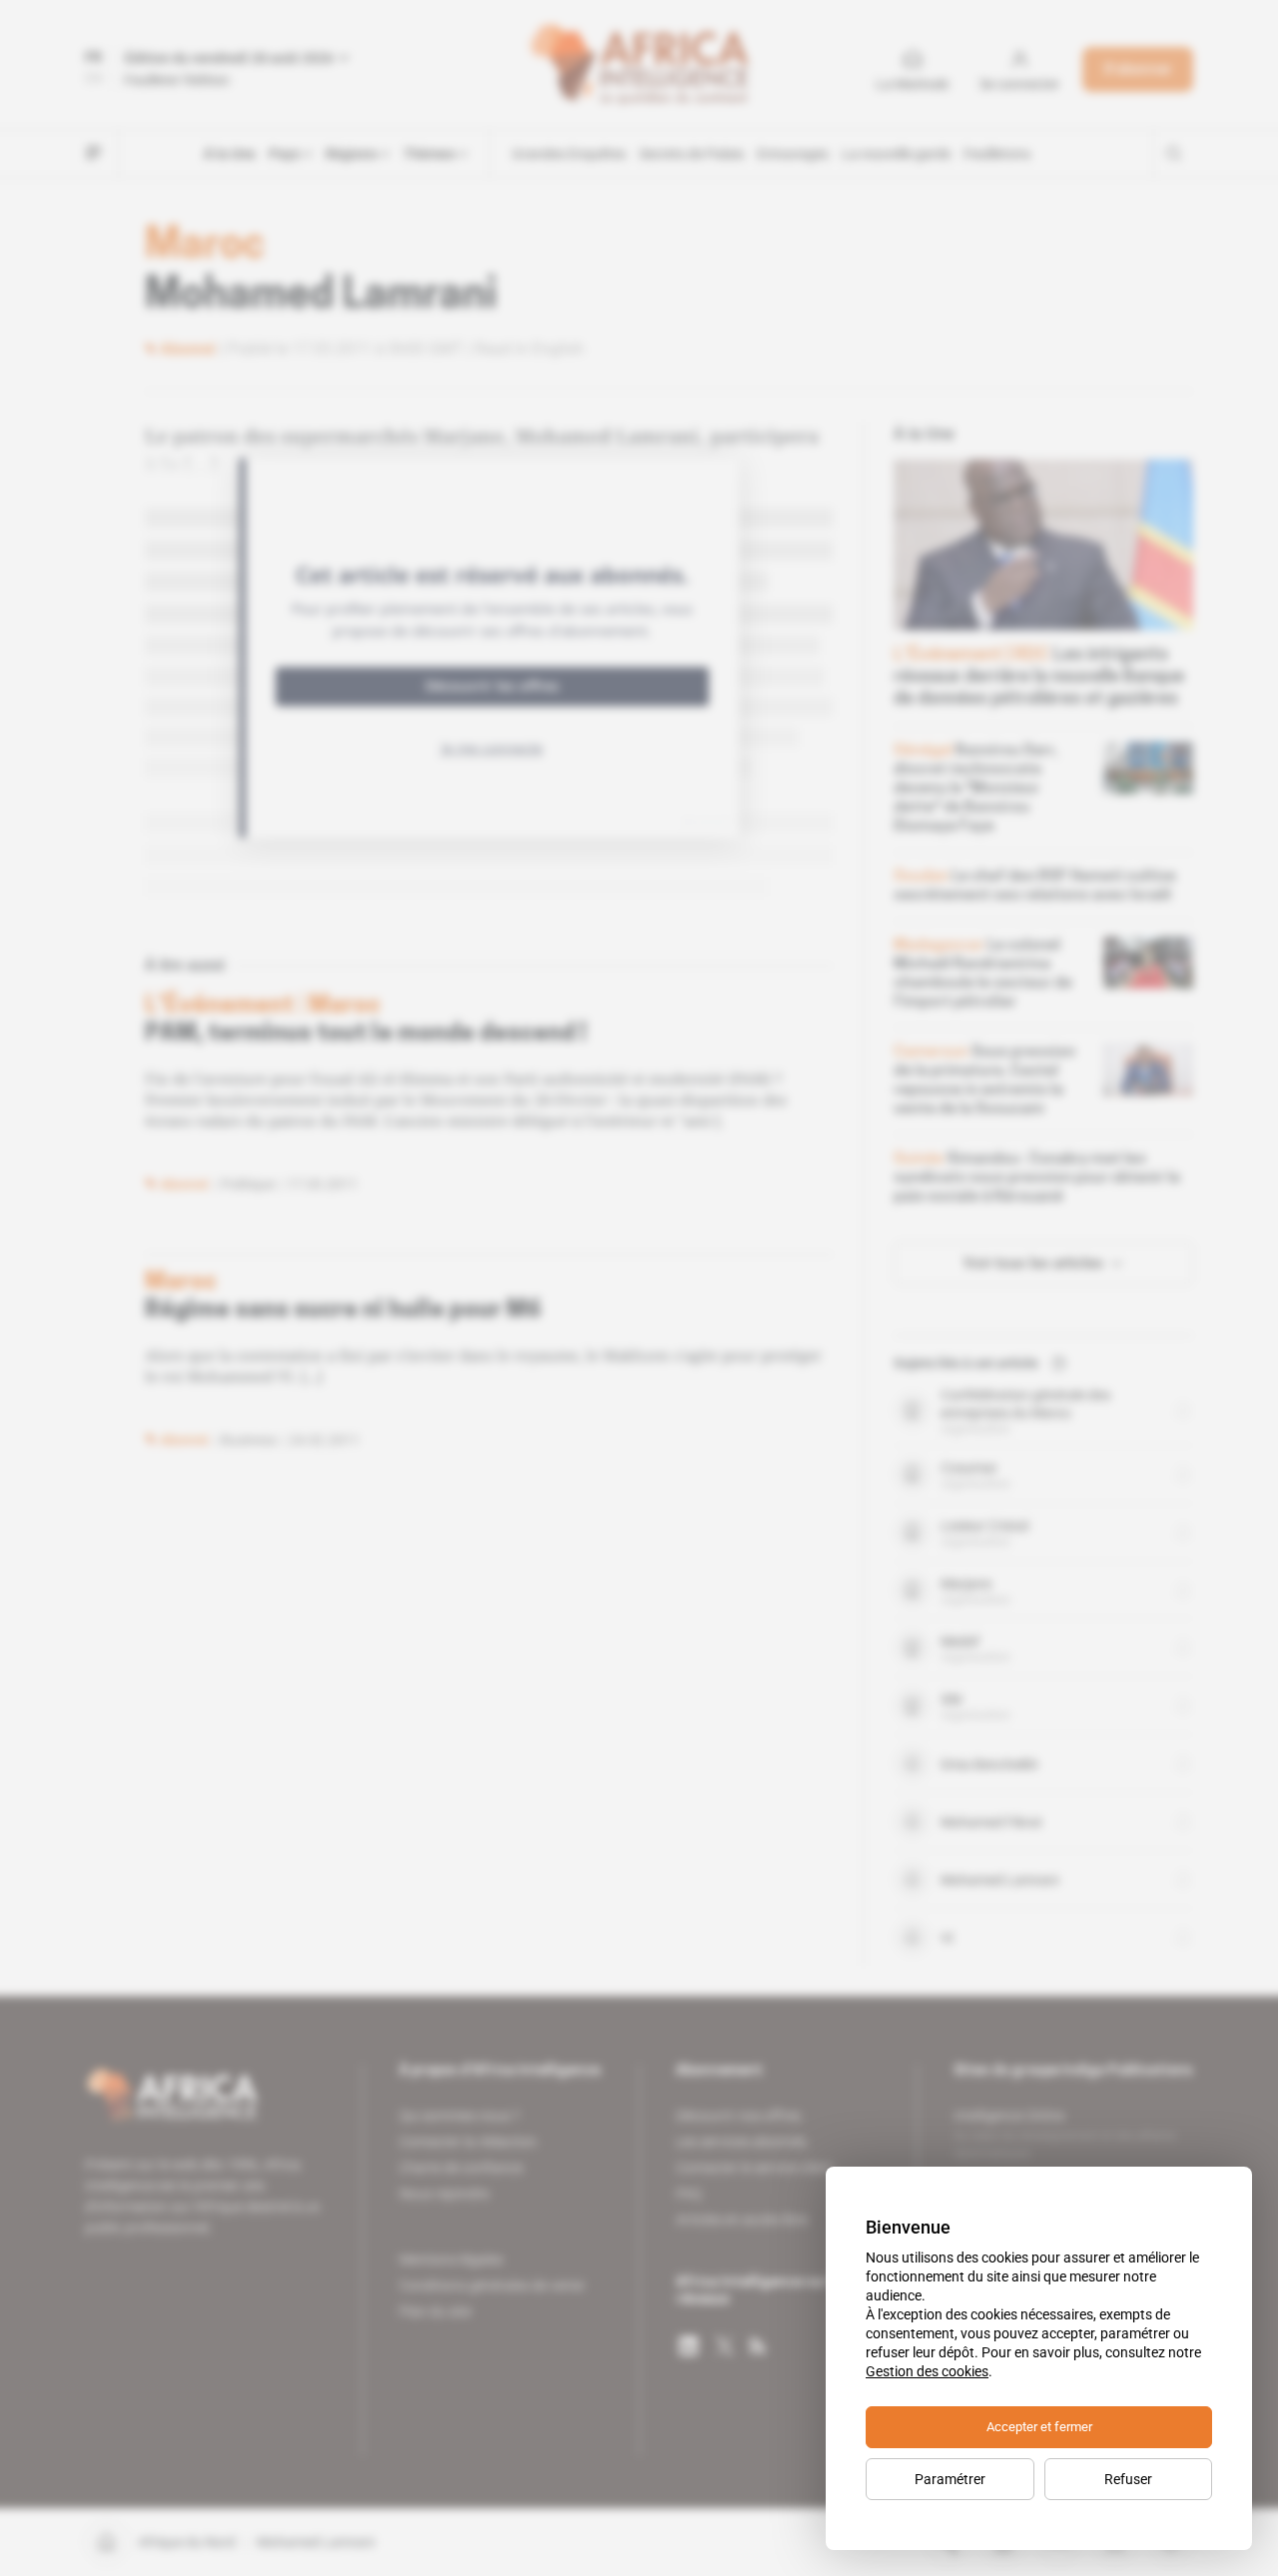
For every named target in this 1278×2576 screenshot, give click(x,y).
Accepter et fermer (1039, 2427)
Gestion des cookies (927, 2371)
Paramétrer (950, 2479)
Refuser (1128, 2479)
